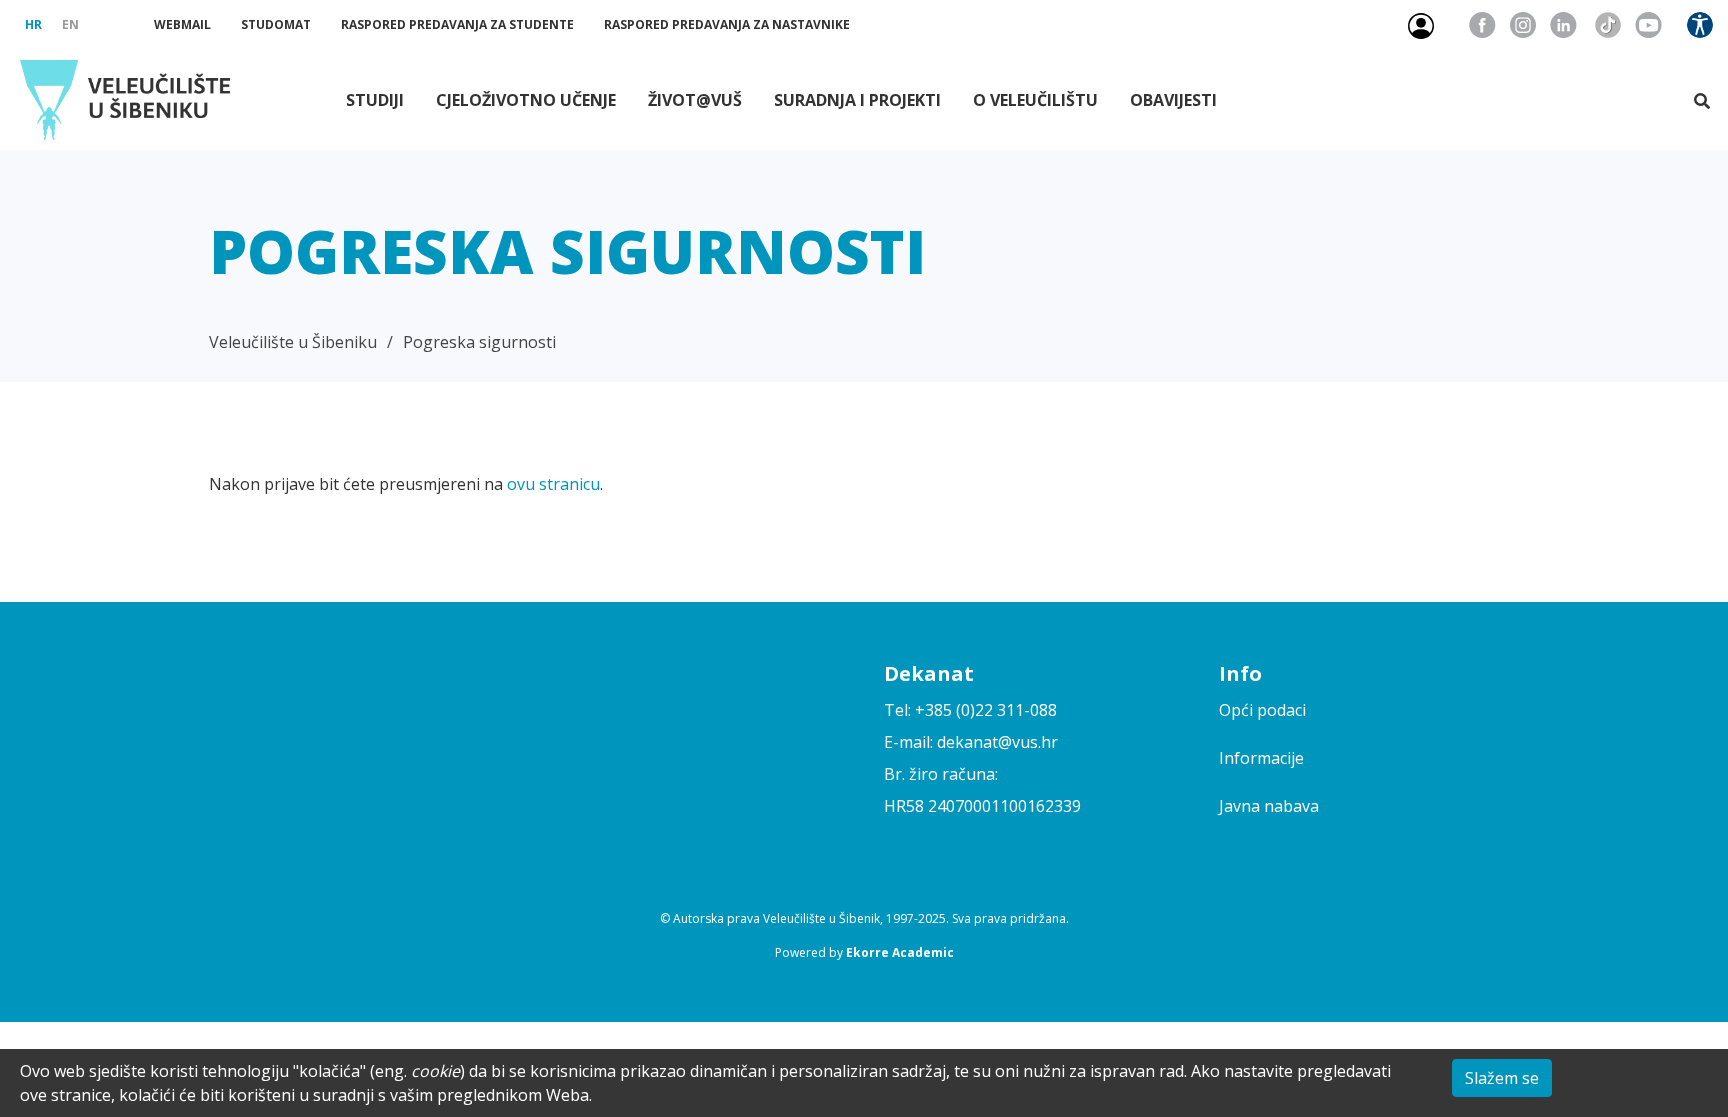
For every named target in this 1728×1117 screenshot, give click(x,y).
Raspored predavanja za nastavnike (727, 24)
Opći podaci (1262, 710)
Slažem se (1502, 1078)
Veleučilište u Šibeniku (293, 342)
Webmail (182, 24)
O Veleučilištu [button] (1035, 100)
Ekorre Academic (900, 952)
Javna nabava (1269, 806)
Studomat (276, 24)
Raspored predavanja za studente (457, 24)
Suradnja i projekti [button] (857, 100)
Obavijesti (1173, 100)
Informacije (1261, 758)
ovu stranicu (553, 484)
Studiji (375, 100)
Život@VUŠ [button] (695, 100)
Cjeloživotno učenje (526, 100)
